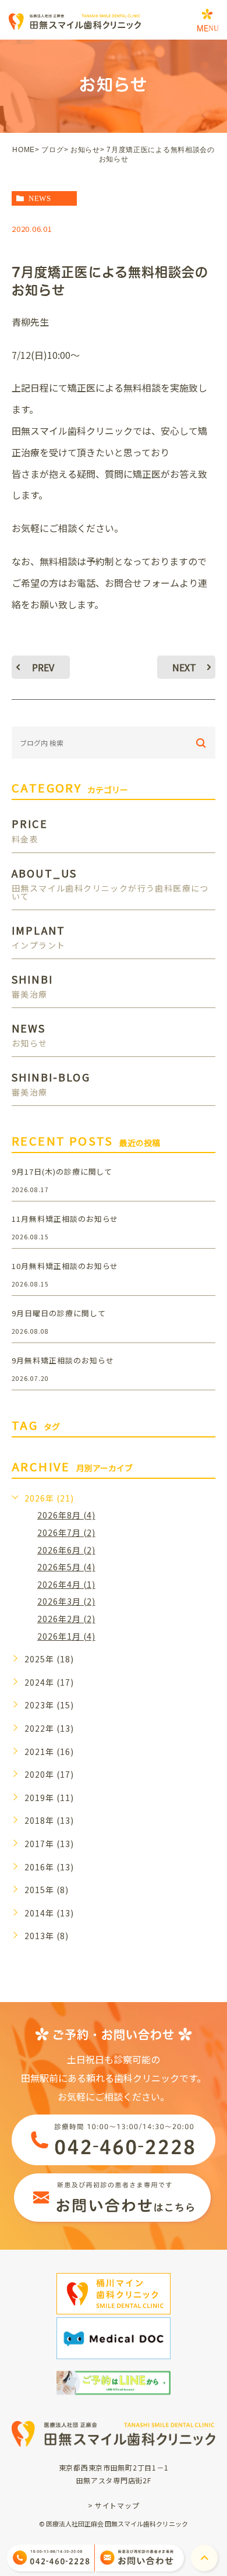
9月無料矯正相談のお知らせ (63, 1360)
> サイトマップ (114, 2505)
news (40, 198)
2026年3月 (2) (66, 1601)
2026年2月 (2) (66, 1619)
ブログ (52, 150)
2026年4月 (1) (66, 1584)
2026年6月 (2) (66, 1550)
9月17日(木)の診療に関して (62, 1171)
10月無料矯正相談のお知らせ (65, 1266)
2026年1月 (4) (66, 1636)
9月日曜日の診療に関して (59, 1313)
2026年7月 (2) (66, 1532)
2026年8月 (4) (66, 1515)
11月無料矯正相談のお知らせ (65, 1219)
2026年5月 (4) (66, 1567)
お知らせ (85, 150)
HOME (24, 150)
